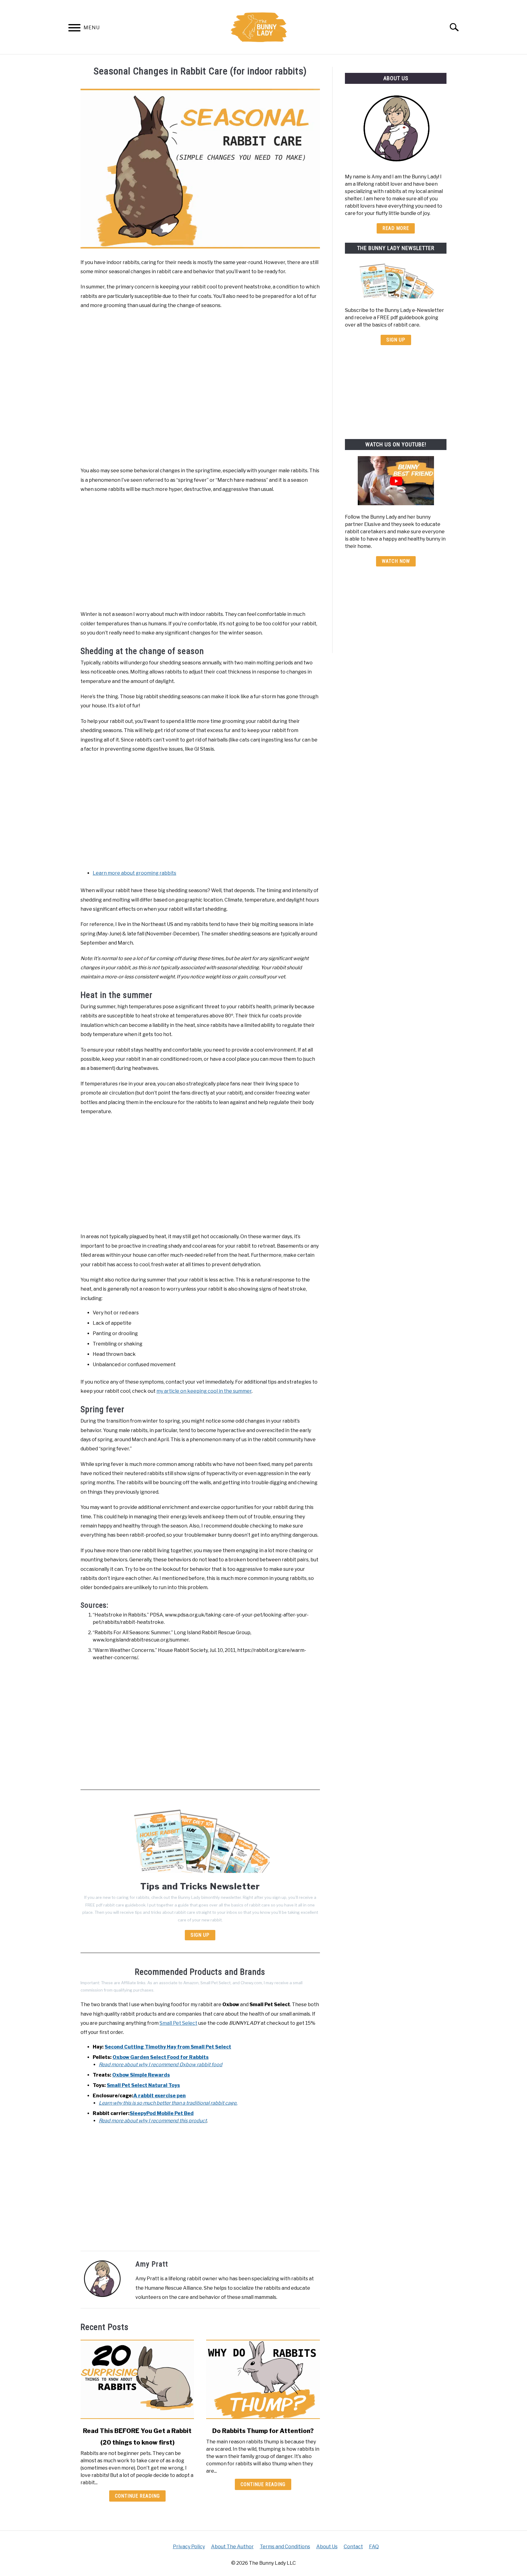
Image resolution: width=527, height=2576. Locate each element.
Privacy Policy (189, 2547)
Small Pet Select (178, 2023)
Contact (353, 2547)
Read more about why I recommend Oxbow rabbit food (161, 2065)
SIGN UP (200, 1935)
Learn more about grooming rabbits (134, 873)
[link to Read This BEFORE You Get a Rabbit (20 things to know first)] (137, 2379)
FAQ (374, 2547)
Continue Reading (137, 2496)
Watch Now (396, 561)
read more (396, 228)
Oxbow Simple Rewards (141, 2075)
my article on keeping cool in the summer (204, 1391)
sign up (396, 340)
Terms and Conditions (285, 2547)
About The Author (232, 2547)
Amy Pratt (152, 2264)
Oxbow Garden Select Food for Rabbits (161, 2057)
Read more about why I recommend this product (153, 2121)
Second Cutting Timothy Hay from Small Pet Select (168, 2047)
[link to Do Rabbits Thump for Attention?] (263, 2379)
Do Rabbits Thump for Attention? (263, 2431)
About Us (327, 2547)
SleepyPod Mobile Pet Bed (162, 2113)
